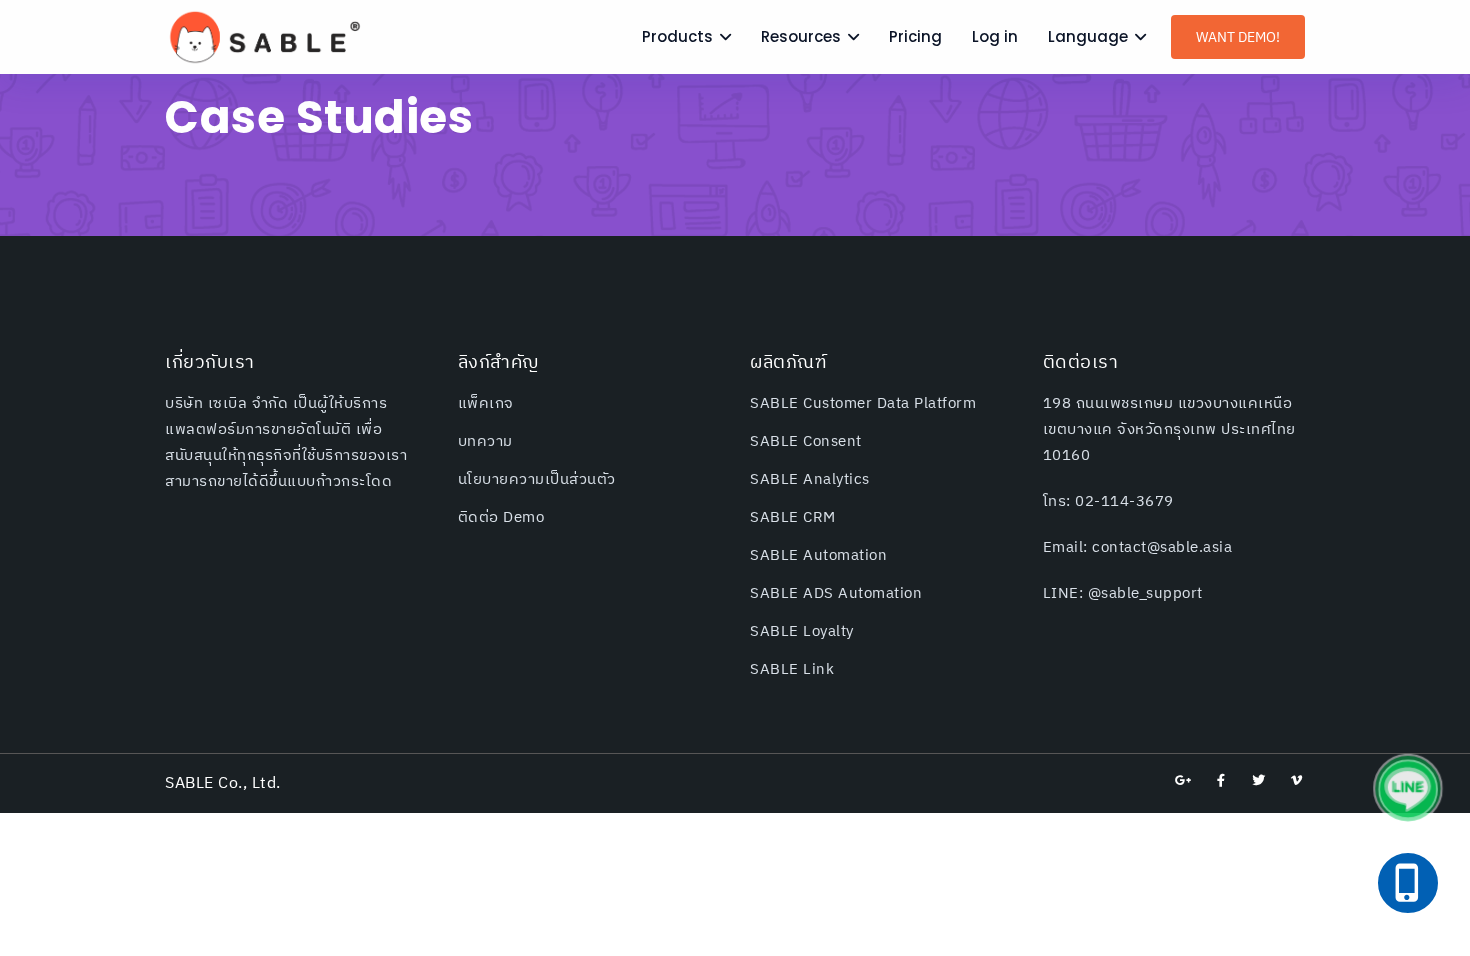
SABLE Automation (818, 555)
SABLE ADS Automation (836, 593)
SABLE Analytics (810, 479)
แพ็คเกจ (486, 403)
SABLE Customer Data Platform (863, 403)
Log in (995, 36)
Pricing (915, 36)
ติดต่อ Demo (501, 517)
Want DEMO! (1238, 37)
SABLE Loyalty (802, 631)
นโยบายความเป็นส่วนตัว (537, 479)
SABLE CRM (793, 517)
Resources (801, 36)
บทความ (485, 441)
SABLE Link (792, 669)
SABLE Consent (806, 441)
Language (1088, 36)
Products (677, 36)
